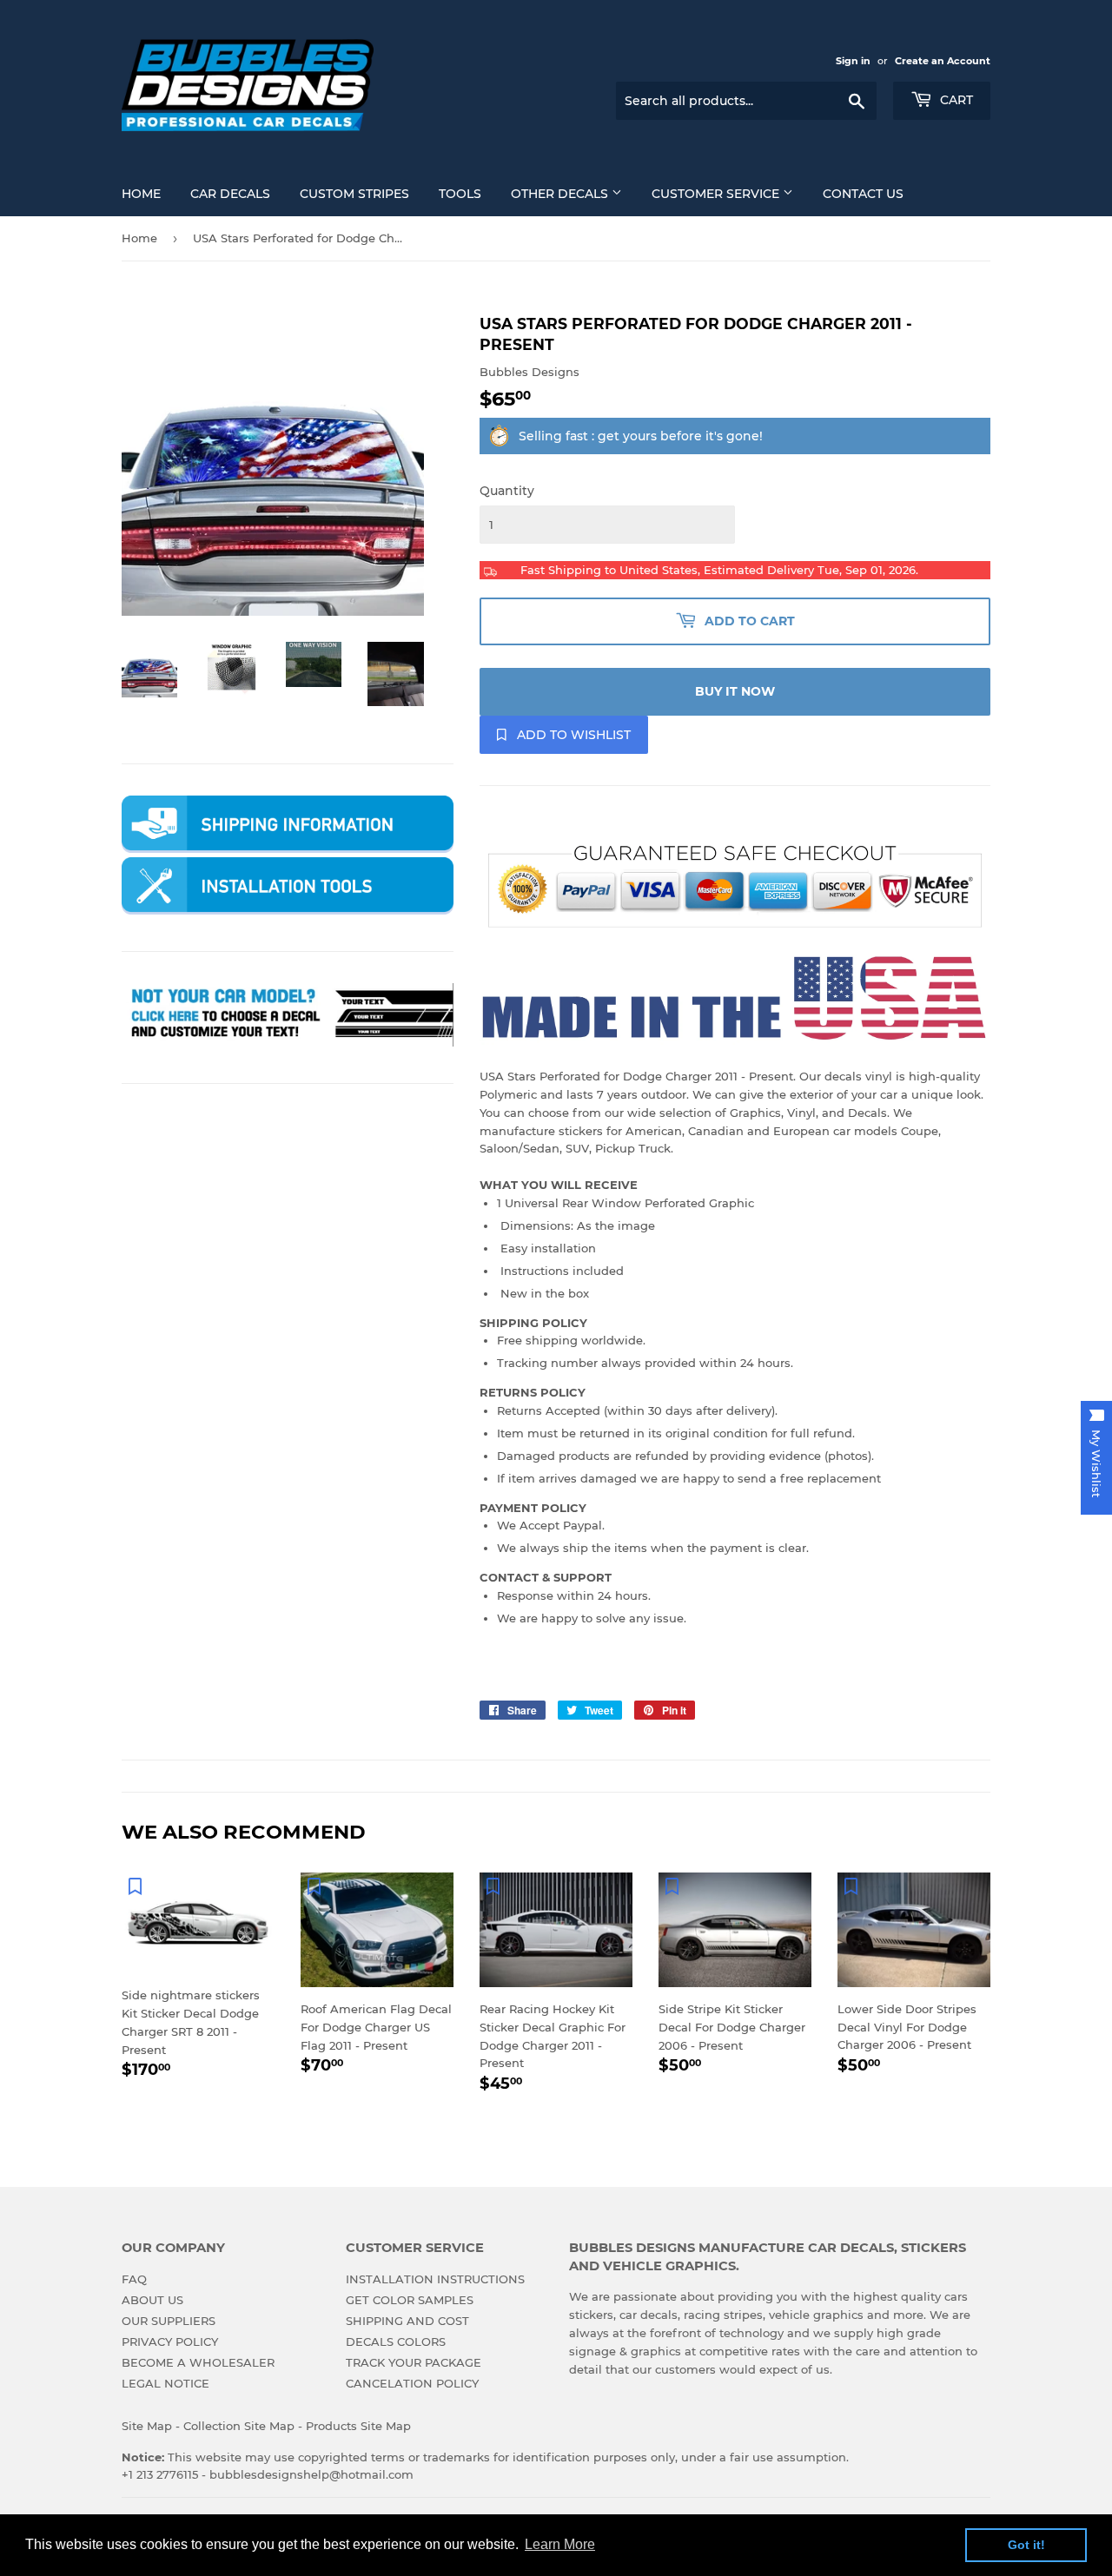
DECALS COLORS (396, 2342)
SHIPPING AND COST (407, 2321)
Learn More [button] (560, 2544)
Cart (955, 100)
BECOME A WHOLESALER (198, 2362)
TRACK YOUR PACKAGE (414, 2362)
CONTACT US (863, 194)
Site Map (147, 2426)
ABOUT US (152, 2300)
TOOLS (460, 194)
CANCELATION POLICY (412, 2383)
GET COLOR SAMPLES (410, 2300)
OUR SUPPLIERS (169, 2321)
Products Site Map (358, 2426)
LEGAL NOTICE (165, 2383)
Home (139, 238)
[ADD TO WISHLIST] (135, 1886)
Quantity (507, 491)
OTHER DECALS (561, 194)
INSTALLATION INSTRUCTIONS (435, 2279)
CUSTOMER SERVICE (717, 194)
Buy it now (735, 691)
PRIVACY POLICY (170, 2342)
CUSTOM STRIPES (354, 194)
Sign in (853, 61)
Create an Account (943, 61)
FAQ (134, 2279)
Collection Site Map (239, 2426)
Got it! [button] (1026, 2545)
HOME (141, 194)
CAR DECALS (230, 194)
